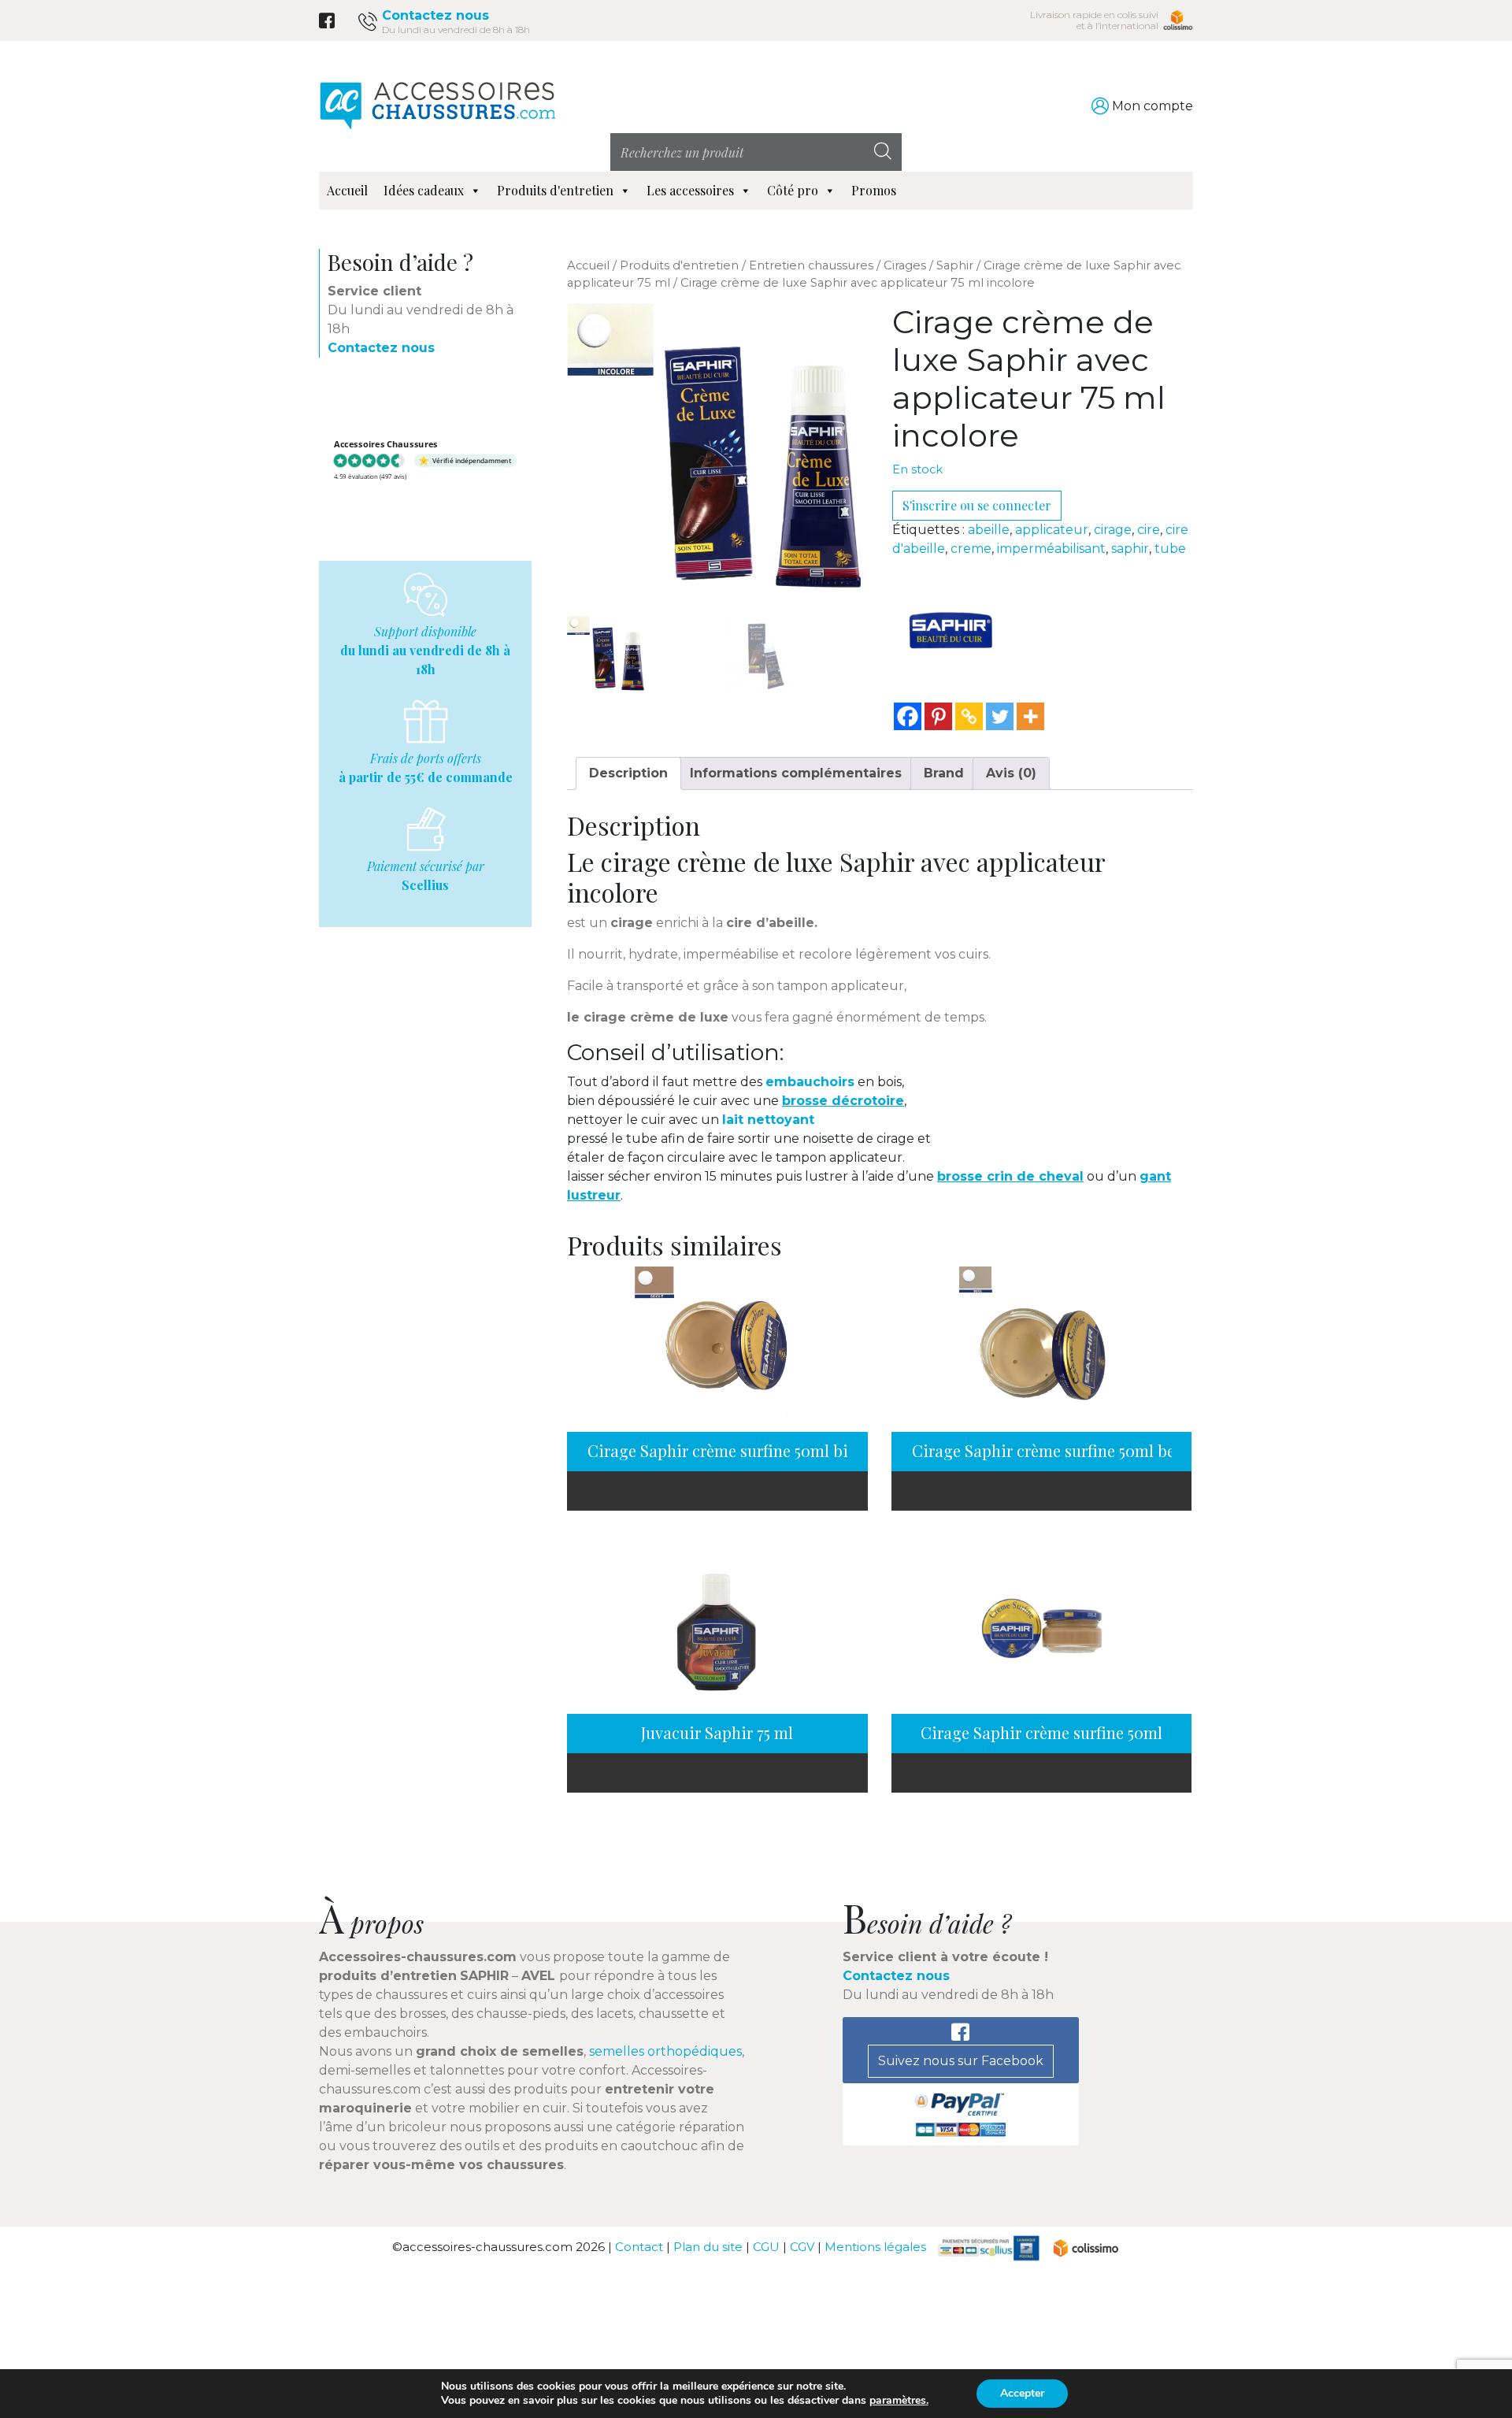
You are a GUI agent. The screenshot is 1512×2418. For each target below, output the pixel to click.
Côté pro (793, 190)
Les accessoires (690, 190)
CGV (802, 2247)
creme (971, 549)
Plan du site (708, 2247)
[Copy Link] (969, 716)
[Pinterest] (938, 716)
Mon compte (1153, 106)
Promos (874, 190)
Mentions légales (875, 2247)
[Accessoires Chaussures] (437, 105)
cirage (1113, 530)
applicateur (1052, 530)
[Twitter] (1000, 716)
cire (1149, 530)
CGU (766, 2247)
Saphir (955, 265)
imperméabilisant (1051, 549)
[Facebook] (908, 716)
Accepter (1022, 2393)
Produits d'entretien (555, 190)
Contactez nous (435, 15)
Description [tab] (628, 773)
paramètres (898, 2401)
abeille (989, 530)
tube (1170, 549)
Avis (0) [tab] (1011, 773)
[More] (1030, 716)
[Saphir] (951, 630)
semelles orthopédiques (665, 2051)
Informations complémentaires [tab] (796, 773)
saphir (1130, 549)
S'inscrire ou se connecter (977, 505)
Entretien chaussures (811, 265)
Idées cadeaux (424, 190)
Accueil (347, 190)
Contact (639, 2247)
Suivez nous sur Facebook (961, 2061)
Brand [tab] (944, 773)
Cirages (905, 265)
